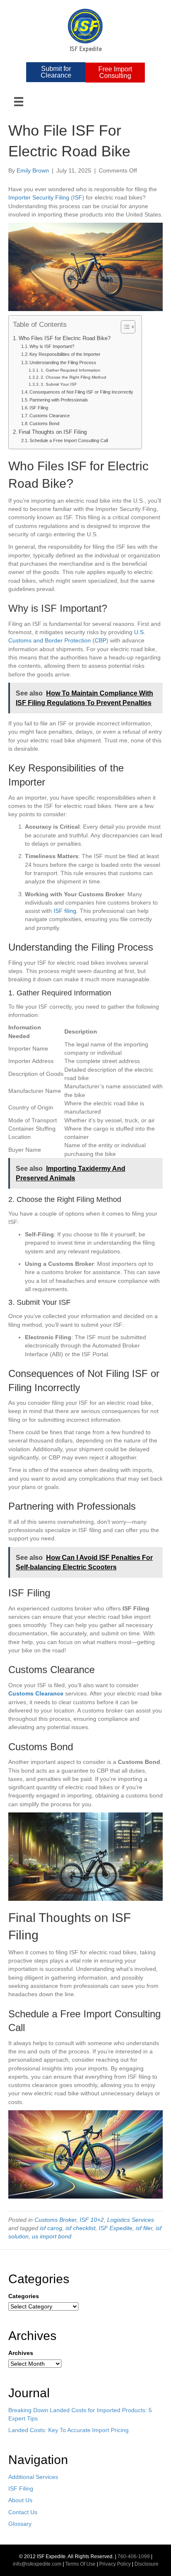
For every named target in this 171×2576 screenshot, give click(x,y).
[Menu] (19, 102)
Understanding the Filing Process (63, 362)
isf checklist (81, 2228)
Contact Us (23, 2512)
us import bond (52, 2236)
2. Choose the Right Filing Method (73, 377)
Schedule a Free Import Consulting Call (69, 440)
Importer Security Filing (39, 197)
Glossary (20, 2524)
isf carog (51, 2228)
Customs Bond (44, 423)
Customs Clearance (50, 416)
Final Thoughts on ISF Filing (53, 432)
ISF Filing (39, 408)
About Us (20, 2500)
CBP (100, 640)
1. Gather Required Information (71, 370)
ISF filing (65, 911)
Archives (21, 2353)
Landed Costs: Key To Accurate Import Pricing (68, 2430)
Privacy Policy (115, 2564)
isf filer (144, 2228)
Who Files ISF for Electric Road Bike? (65, 338)
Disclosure (147, 2564)
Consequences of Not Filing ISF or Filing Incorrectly (81, 392)
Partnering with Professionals (59, 400)
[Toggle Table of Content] (124, 327)
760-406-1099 (134, 2557)
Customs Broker (55, 2220)
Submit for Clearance (56, 72)
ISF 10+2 (92, 2220)
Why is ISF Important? (52, 346)
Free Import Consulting (115, 72)
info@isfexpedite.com (37, 2564)
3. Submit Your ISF (59, 384)
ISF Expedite (116, 2228)
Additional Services (33, 2477)
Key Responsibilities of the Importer (65, 354)
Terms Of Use (80, 2564)
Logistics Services (131, 2220)
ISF (78, 197)
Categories (24, 2296)
